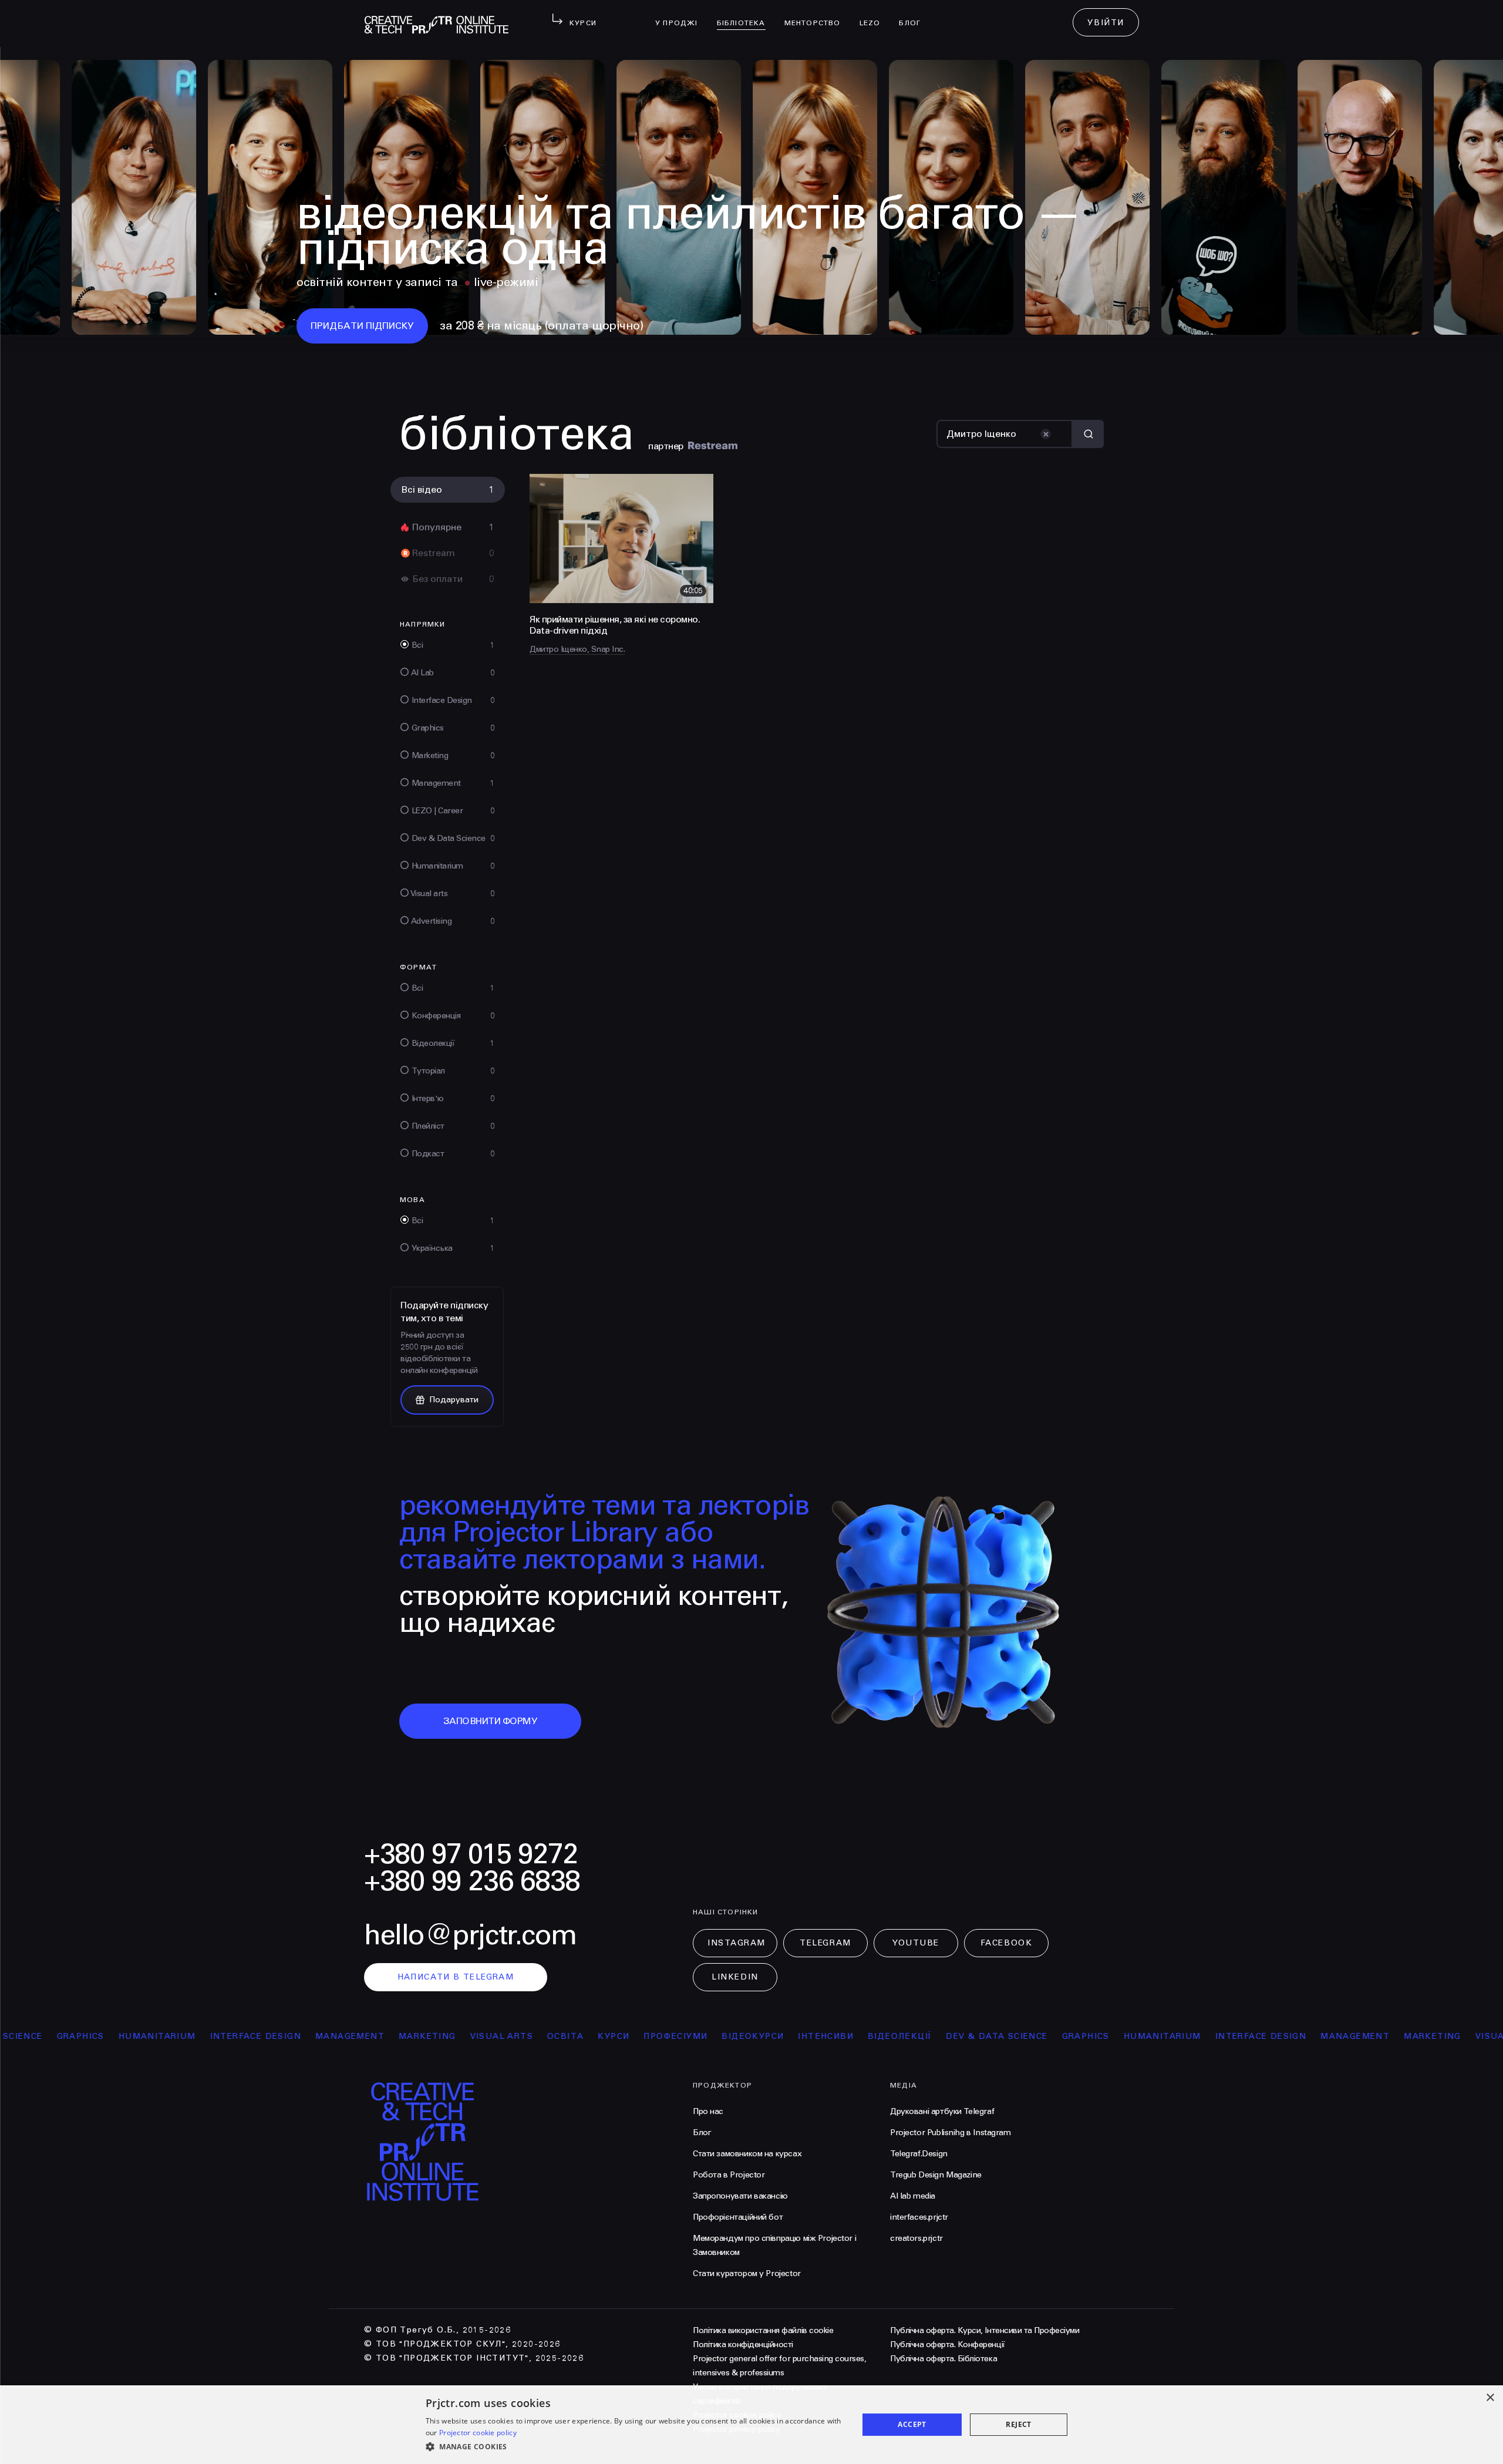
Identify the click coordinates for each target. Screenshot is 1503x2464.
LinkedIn (735, 1977)
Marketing (307, 2036)
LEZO (875, 15)
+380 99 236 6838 (472, 1881)
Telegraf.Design (919, 2154)
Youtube (916, 1943)
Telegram (825, 1943)
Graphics (966, 2036)
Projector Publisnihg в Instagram (951, 2133)
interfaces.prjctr (919, 2217)
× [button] (1490, 2398)
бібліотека (746, 15)
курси (494, 2036)
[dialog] (751, 2425)
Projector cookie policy (478, 2433)
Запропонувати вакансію (740, 2196)
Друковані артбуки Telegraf (942, 2111)
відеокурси (633, 2036)
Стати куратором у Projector (747, 2273)
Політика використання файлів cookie (763, 2330)
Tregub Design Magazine (936, 2175)
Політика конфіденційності (743, 2344)
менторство (817, 15)
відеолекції (779, 2036)
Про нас (708, 2111)
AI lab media (913, 2196)
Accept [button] (912, 2424)
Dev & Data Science (877, 2036)
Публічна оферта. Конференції (948, 2344)
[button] (636, 2447)
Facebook (1006, 1943)
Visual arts (381, 2036)
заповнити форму (491, 1721)
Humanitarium (1042, 2036)
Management (230, 2036)
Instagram (737, 1943)
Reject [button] (1018, 2424)
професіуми (556, 2036)
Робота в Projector (729, 2175)
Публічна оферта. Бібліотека (943, 2359)
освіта (445, 2036)
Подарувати (454, 1400)
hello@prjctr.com (470, 1935)
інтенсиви (706, 2036)
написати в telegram (456, 1977)
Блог (914, 15)
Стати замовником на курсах (747, 2154)
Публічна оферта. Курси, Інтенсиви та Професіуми (985, 2330)
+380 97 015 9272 (471, 1854)
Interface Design (135, 2036)
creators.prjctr (916, 2238)
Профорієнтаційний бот (738, 2217)
